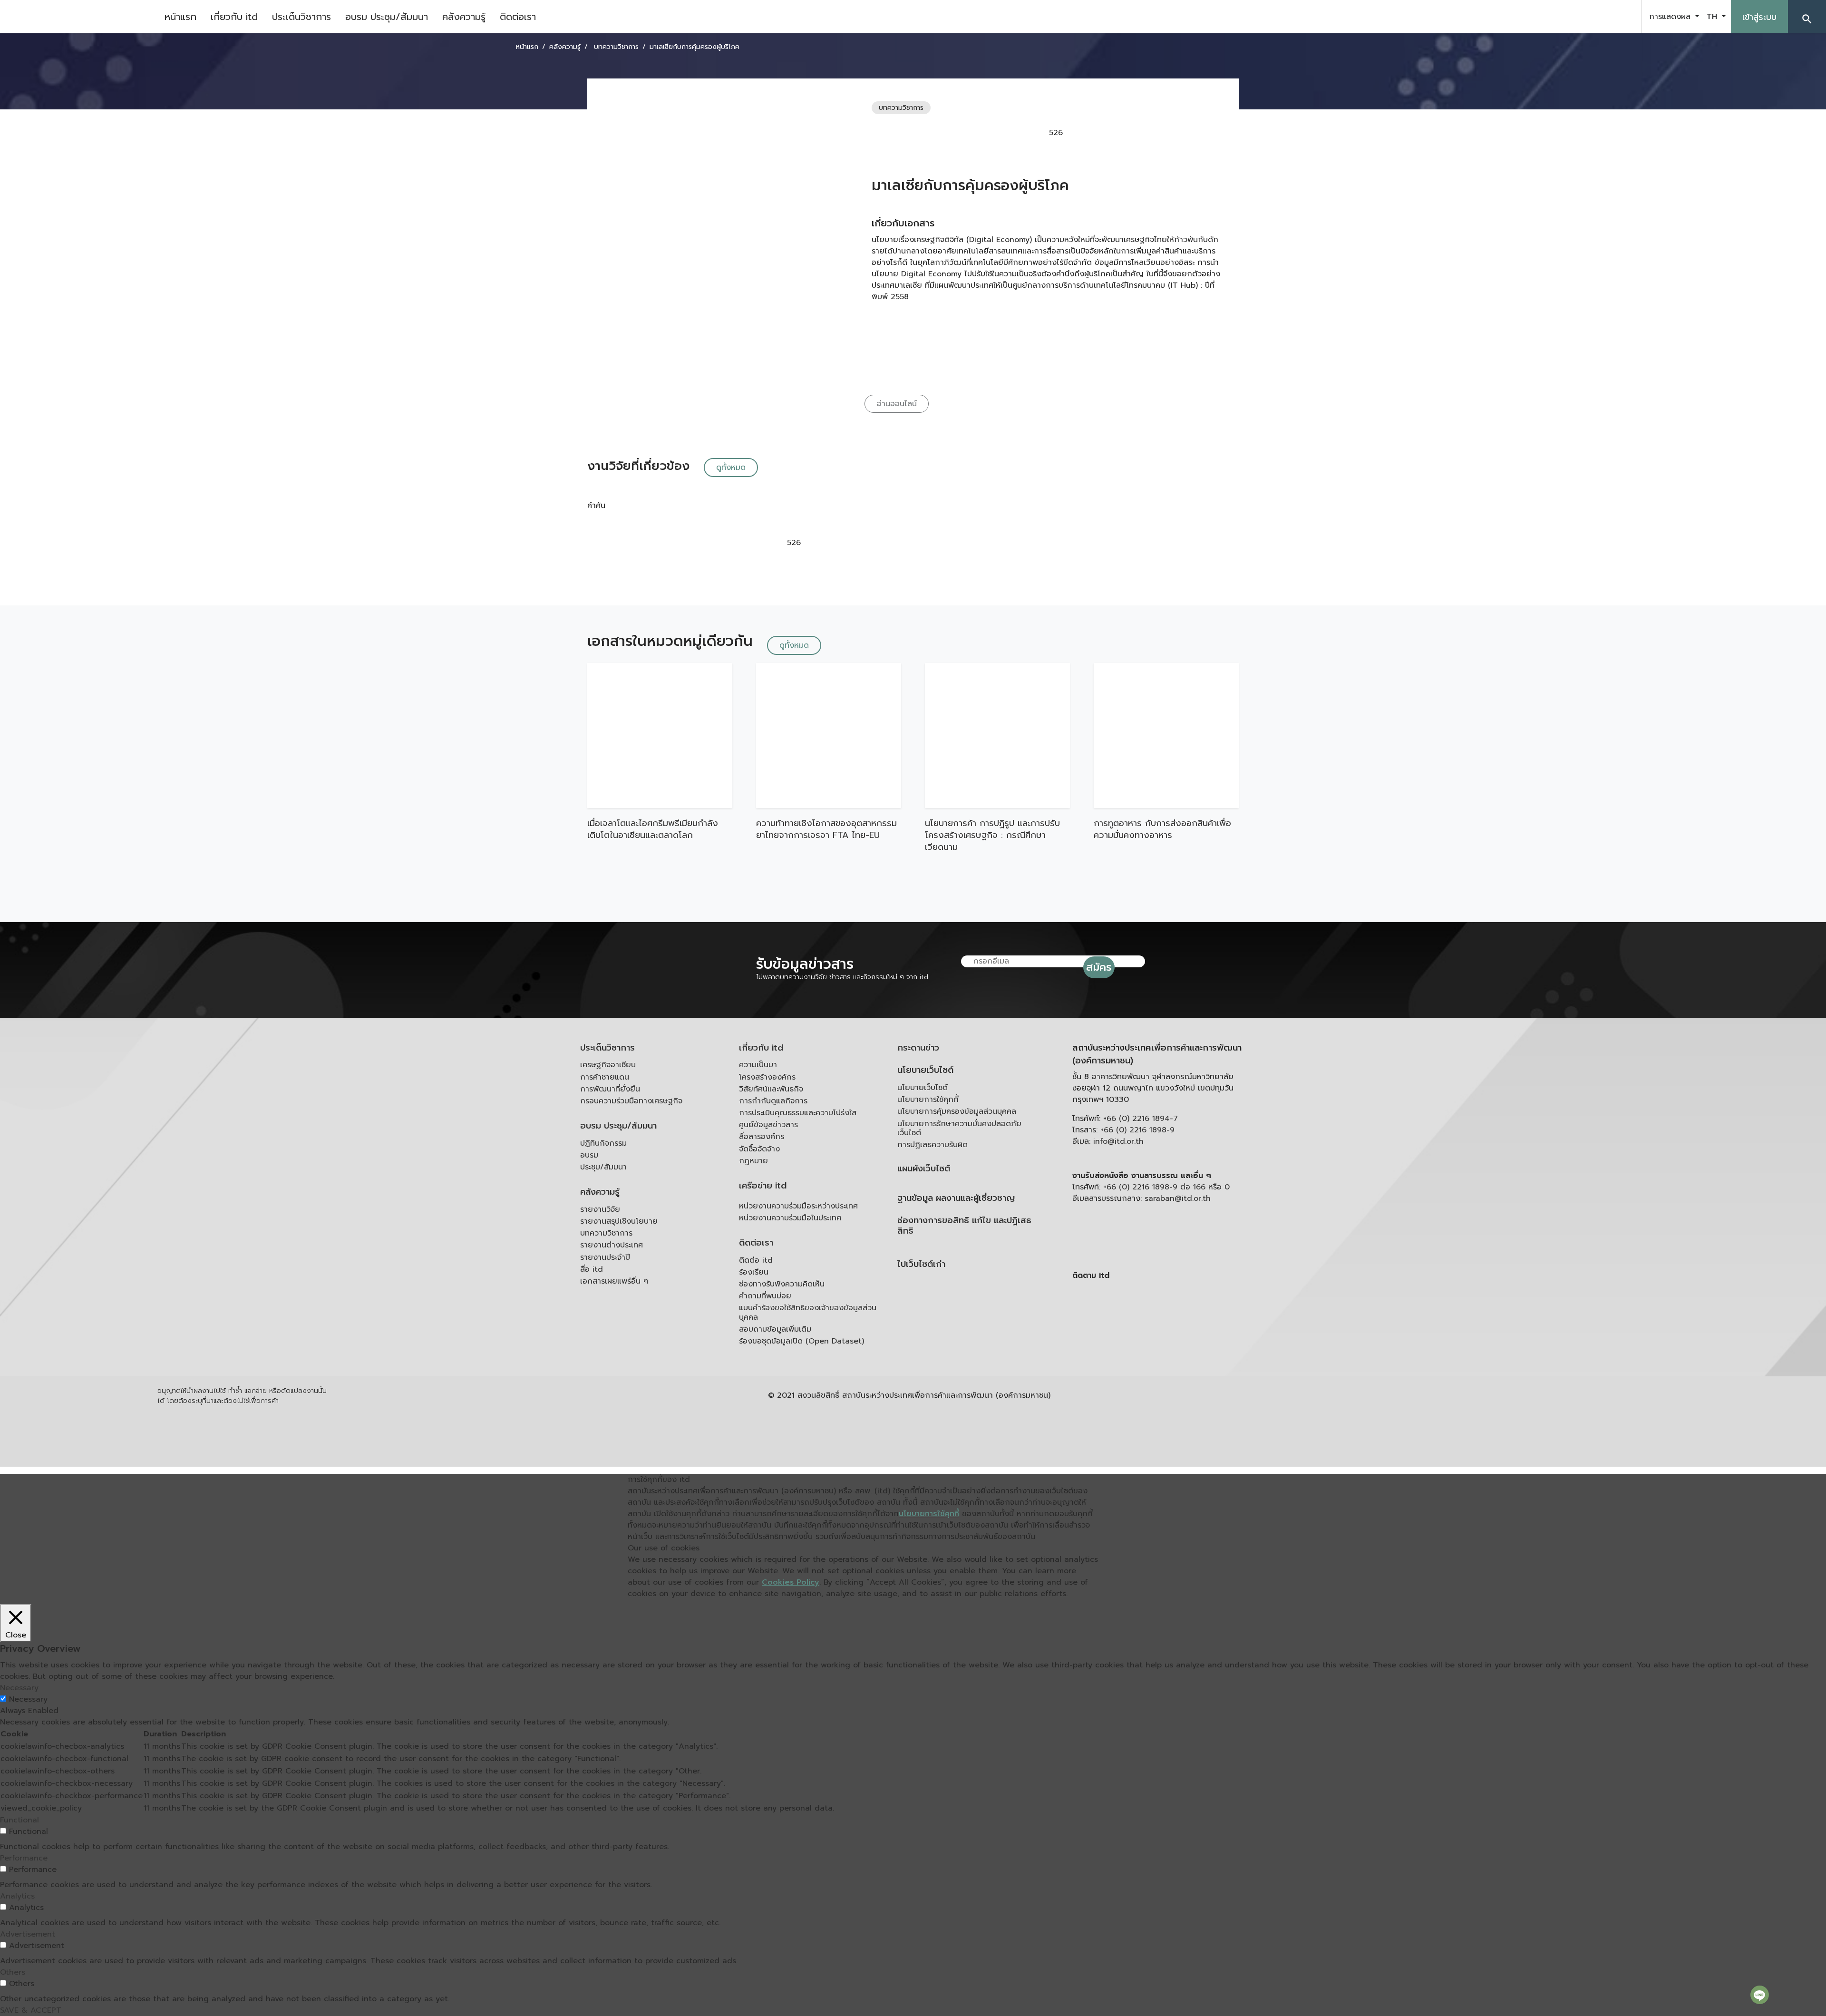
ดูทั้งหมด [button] (731, 467)
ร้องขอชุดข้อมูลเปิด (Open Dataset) (801, 1341)
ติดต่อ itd (756, 1260)
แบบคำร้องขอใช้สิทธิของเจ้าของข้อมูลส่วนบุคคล (808, 1312)
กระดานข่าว (918, 1048)
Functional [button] (19, 1820)
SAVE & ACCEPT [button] (31, 2010)
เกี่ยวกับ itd (234, 17)
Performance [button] (24, 1858)
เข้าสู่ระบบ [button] (1759, 17)
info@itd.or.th (1118, 1141)
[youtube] (1600, 17)
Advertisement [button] (28, 1934)
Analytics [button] (17, 1896)
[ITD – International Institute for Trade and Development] (78, 17)
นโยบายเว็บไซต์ (925, 1070)
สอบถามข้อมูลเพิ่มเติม (775, 1329)
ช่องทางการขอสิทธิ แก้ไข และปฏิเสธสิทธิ (964, 1226)
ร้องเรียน (754, 1272)
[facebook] (1576, 17)
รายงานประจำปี (605, 1257)
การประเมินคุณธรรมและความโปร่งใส (798, 1113)
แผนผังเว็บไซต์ (924, 1169)
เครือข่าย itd (763, 1186)
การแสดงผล (1671, 17)
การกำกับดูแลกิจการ (773, 1101)
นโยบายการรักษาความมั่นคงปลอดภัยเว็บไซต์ (959, 1128)
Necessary (28, 1699)
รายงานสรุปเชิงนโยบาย (619, 1221)
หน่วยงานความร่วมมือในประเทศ (790, 1218)
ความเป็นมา (758, 1065)
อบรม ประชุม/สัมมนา (387, 17)
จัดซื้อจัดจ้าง (759, 1149)
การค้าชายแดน (605, 1077)
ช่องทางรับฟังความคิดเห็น (782, 1284)
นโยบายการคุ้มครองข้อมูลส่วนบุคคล (957, 1111)
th (1713, 17)
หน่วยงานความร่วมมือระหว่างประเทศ (798, 1206)
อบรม (589, 1155)
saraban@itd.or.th (1178, 1198)
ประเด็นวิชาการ (301, 17)
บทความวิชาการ (606, 1233)
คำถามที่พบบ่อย (765, 1296)
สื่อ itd (592, 1269)
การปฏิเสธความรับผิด (932, 1145)
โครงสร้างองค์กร (767, 1077)
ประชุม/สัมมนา (603, 1167)
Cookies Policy (791, 1582)
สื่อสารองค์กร (762, 1137)
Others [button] (13, 1972)
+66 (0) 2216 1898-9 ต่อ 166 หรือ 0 (1166, 1187)
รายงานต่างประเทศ (612, 1245)
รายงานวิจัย (600, 1209)
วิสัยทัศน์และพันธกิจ (771, 1089)
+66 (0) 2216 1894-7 (1141, 1119)
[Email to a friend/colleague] (1136, 133)
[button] (1807, 17)
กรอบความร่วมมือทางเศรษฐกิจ (631, 1101)
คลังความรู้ (464, 17)
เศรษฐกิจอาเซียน (608, 1065)
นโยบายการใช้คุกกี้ (928, 1100)
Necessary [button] (19, 1688)
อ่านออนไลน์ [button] (897, 404)
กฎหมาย (753, 1161)
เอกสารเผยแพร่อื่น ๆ (614, 1281)
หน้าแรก (180, 17)
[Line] (1760, 1995)
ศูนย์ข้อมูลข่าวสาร (768, 1125)
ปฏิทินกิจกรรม (603, 1143)
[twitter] (1623, 17)
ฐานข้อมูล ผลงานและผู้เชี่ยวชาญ (956, 1198)
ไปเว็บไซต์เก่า (921, 1264)
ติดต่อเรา (518, 17)
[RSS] (1167, 1349)
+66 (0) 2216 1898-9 (1137, 1130)
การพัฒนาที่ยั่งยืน (610, 1089)
